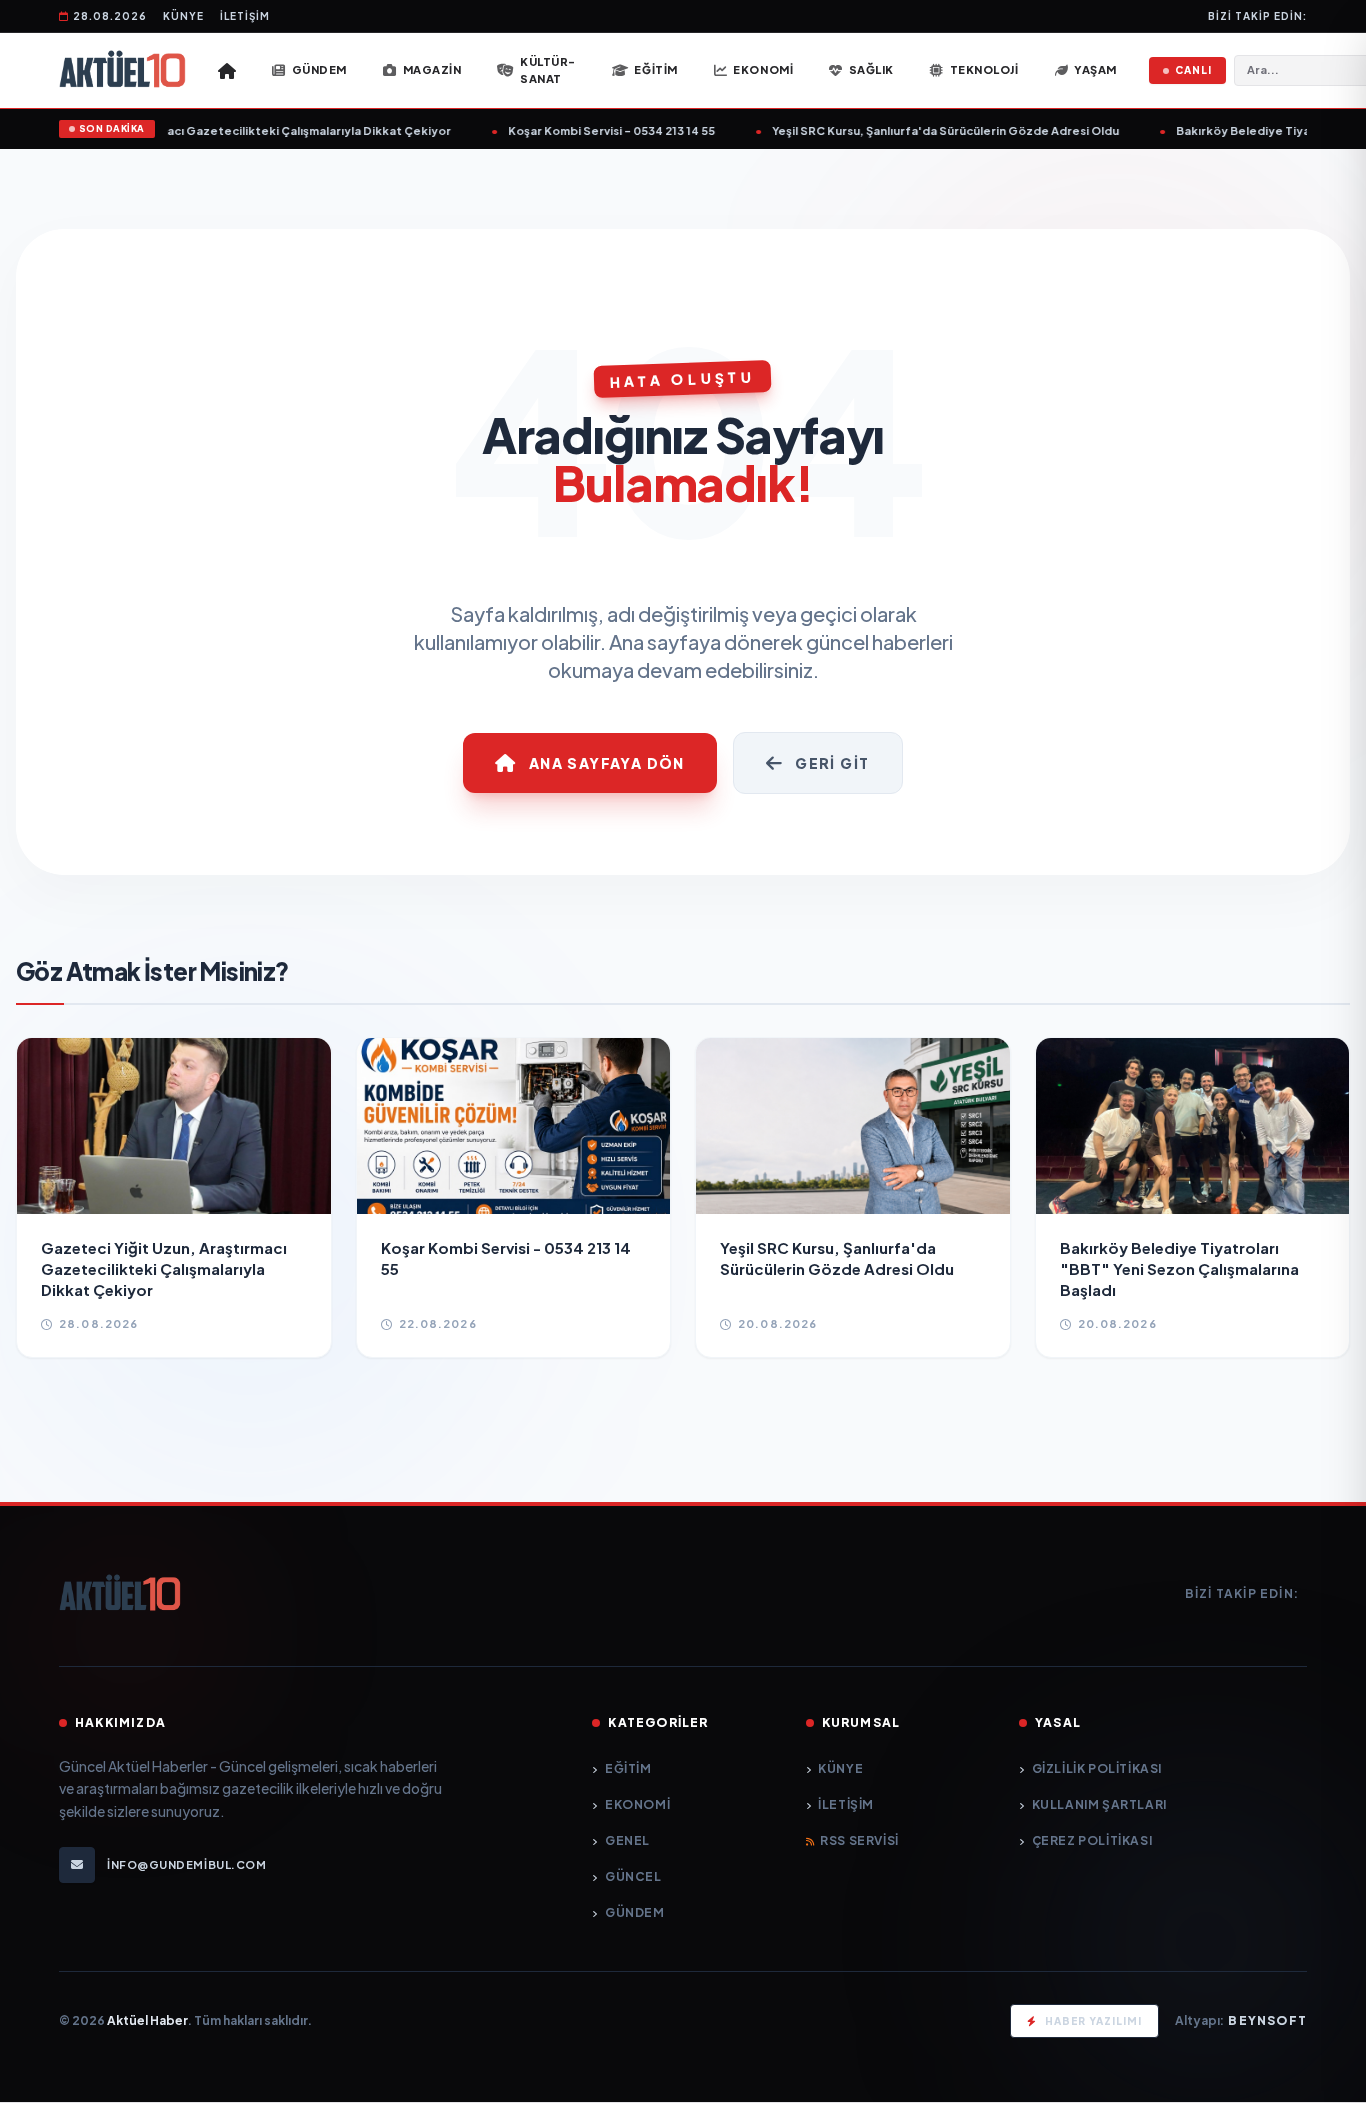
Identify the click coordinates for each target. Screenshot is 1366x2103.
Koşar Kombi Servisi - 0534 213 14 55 (577, 130)
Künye (183, 16)
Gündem (634, 1912)
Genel (627, 1840)
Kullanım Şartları (1099, 1804)
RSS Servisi (859, 1840)
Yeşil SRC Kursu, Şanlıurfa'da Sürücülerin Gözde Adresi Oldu (911, 130)
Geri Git (832, 763)
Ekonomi (637, 1804)
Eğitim (628, 1768)
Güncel (633, 1876)
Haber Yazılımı (1093, 2021)
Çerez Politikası (1092, 1840)
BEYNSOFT (1267, 2020)
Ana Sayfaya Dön (607, 763)
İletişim (245, 16)
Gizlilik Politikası (1097, 1768)
